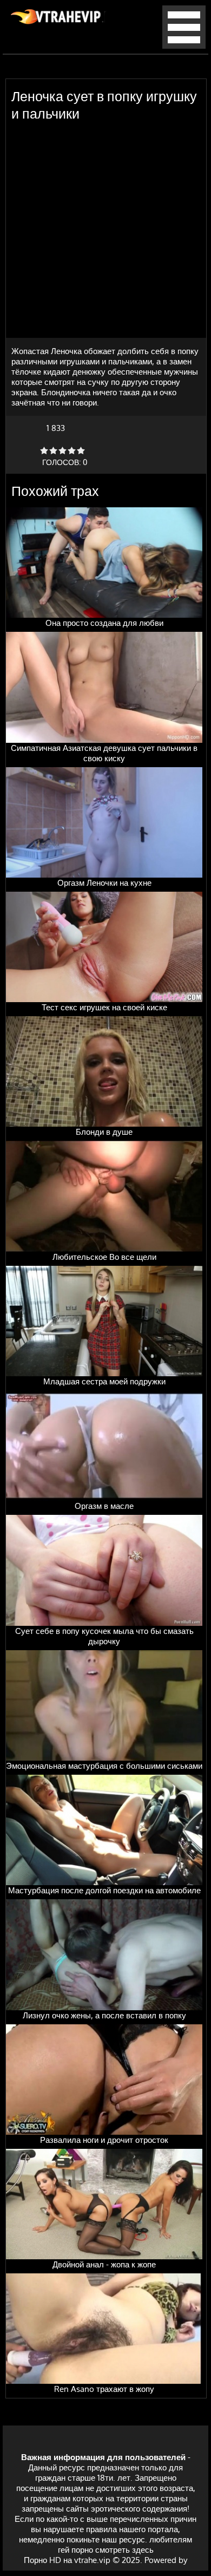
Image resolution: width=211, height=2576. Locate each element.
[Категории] (184, 46)
